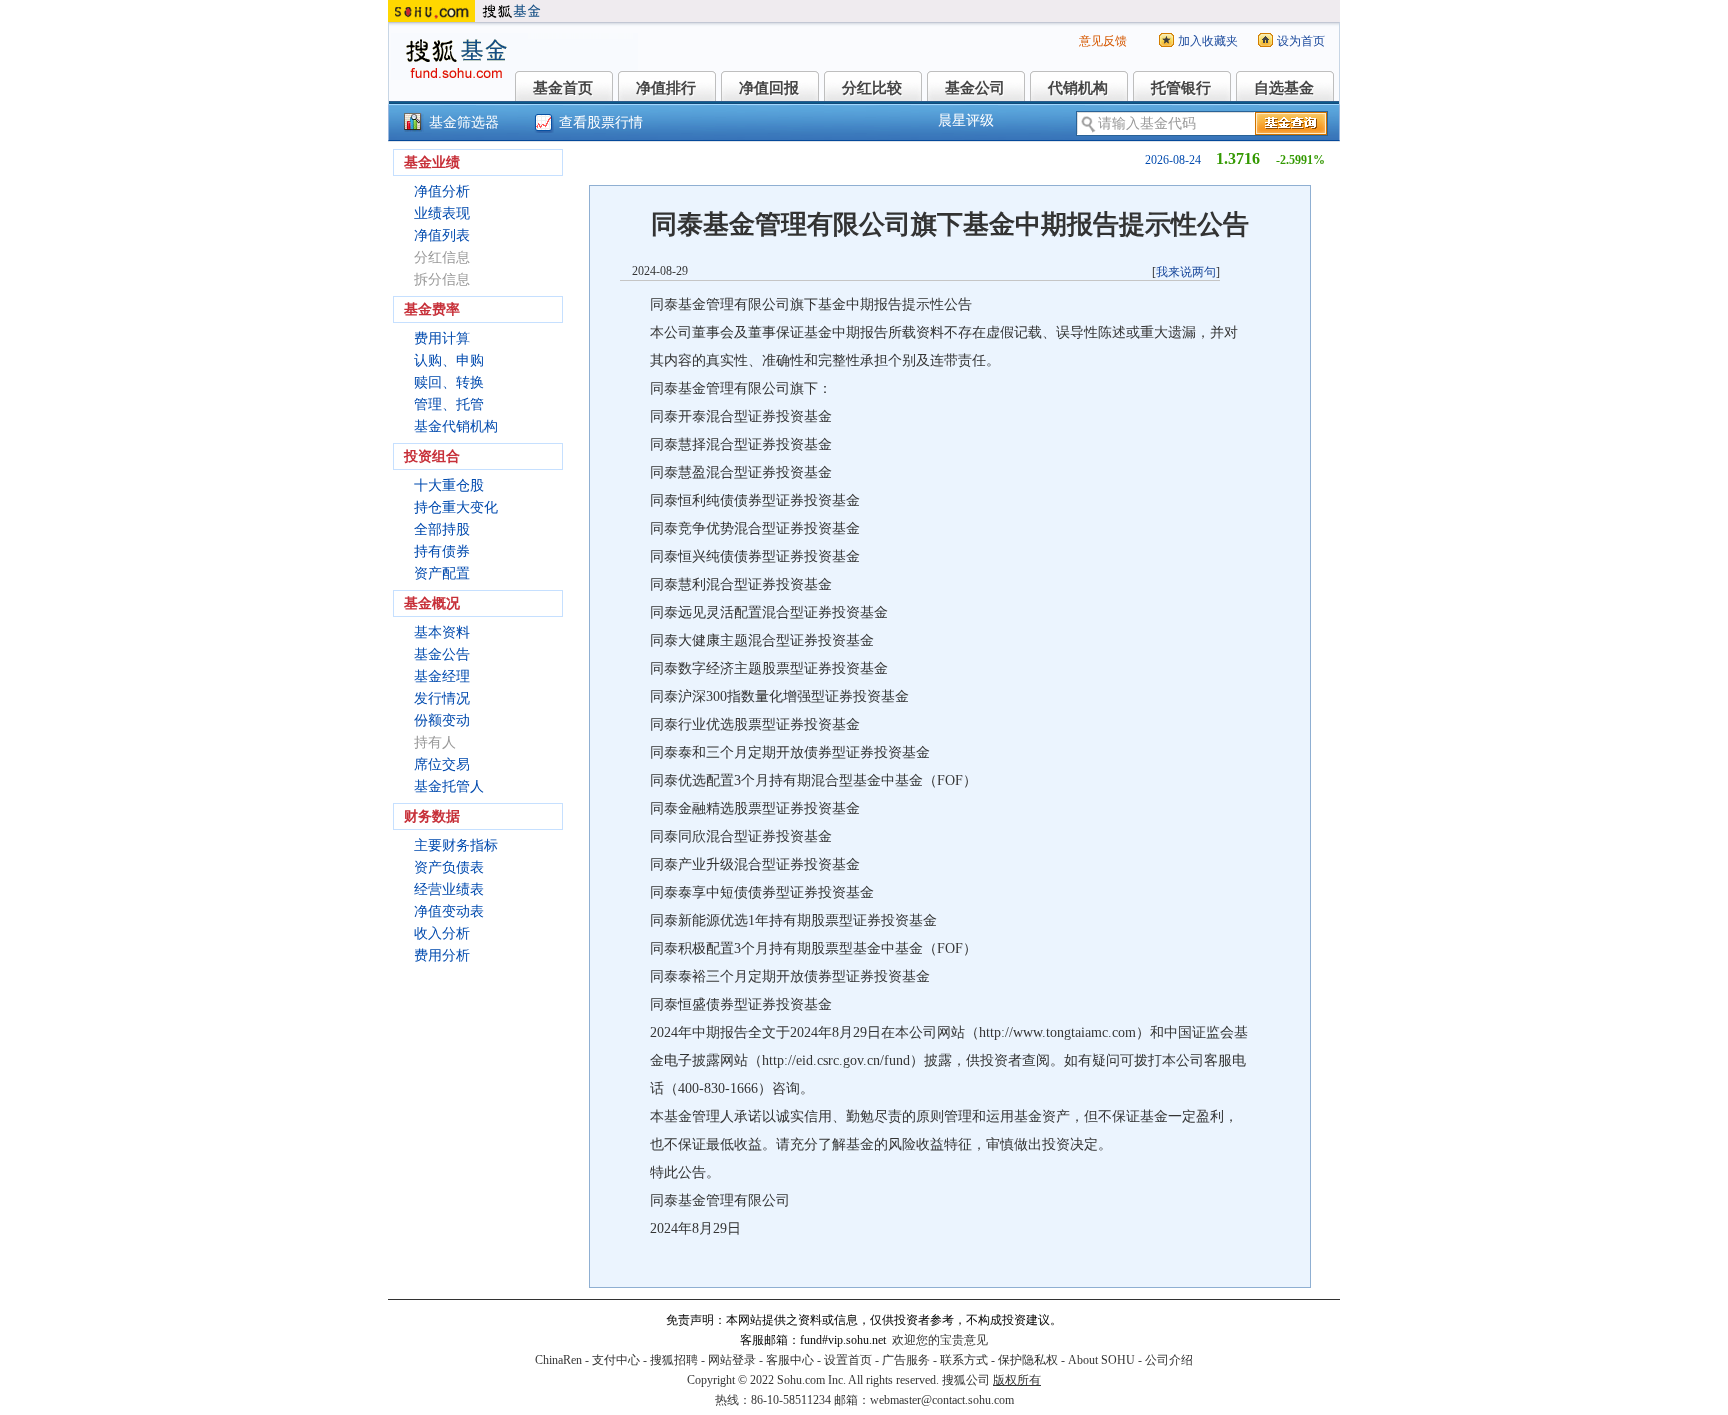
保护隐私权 (1028, 1360)
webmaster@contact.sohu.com (942, 1400)
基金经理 (442, 676)
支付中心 (616, 1360)
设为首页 (1301, 41)
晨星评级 (966, 120)
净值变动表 (449, 911)
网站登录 (732, 1360)
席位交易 (442, 764)
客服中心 (790, 1360)
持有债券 (442, 551)
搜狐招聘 (674, 1360)
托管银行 (1181, 88)
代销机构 (1078, 88)
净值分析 (442, 191)
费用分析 (442, 955)
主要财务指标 (456, 845)
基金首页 (563, 88)
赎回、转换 (449, 382)
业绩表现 (442, 213)
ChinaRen (558, 1360)
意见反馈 (1103, 41)
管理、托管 (449, 404)
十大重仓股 (449, 485)
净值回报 (769, 88)
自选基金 (1284, 88)
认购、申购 (449, 360)
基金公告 (442, 654)
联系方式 (964, 1360)
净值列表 (442, 235)
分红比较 (872, 88)
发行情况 (442, 698)
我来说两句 (1186, 272)
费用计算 (442, 338)
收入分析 (442, 933)
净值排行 (666, 88)
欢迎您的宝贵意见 (940, 1340)
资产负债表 (449, 867)
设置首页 (848, 1360)
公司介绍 (1169, 1360)
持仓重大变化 (456, 507)
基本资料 (442, 632)
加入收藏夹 (1208, 41)
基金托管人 (449, 786)
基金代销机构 (456, 426)
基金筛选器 (464, 122)
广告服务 (906, 1360)
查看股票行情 (601, 122)
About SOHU (1101, 1360)
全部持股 (442, 529)
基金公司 (975, 88)
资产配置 (442, 573)
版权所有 (1017, 1380)
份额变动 (442, 720)
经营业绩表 (449, 889)
